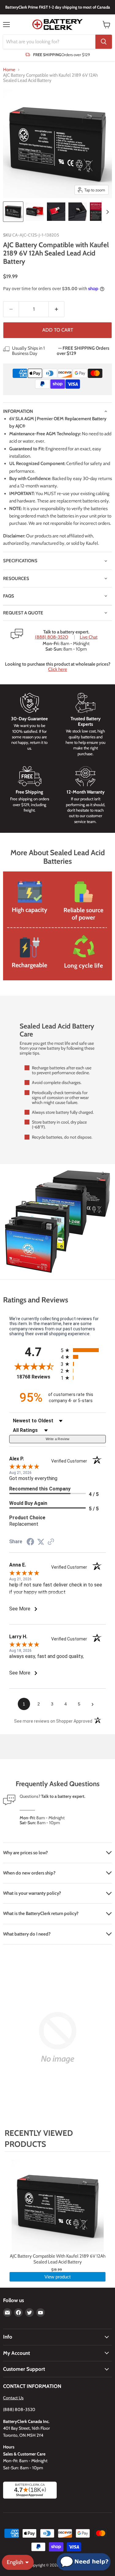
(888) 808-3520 (52, 637)
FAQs (9, 596)
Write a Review (58, 1439)
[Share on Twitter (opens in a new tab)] (41, 1542)
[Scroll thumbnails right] (106, 212)
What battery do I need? (27, 1934)
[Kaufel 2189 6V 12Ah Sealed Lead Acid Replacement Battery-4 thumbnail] (78, 212)
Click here (58, 669)
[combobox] (49, 42)
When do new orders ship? (29, 1873)
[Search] (104, 42)
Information (18, 411)
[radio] (83, 1350)
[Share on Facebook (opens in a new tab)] (30, 1543)
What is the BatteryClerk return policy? (41, 1913)
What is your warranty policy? (32, 1893)
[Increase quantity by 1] (57, 309)
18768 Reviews (37, 1377)
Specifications (20, 561)
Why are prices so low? (25, 1853)
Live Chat (89, 637)
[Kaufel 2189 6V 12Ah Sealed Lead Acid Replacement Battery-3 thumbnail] (56, 212)
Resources (16, 579)
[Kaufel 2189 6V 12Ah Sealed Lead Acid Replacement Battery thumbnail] (13, 212)
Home (9, 70)
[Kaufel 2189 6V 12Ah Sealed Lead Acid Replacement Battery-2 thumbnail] (35, 212)
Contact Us (13, 2398)
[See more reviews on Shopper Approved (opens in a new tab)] (51, 1542)
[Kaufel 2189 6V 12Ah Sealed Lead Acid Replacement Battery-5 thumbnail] (99, 212)
